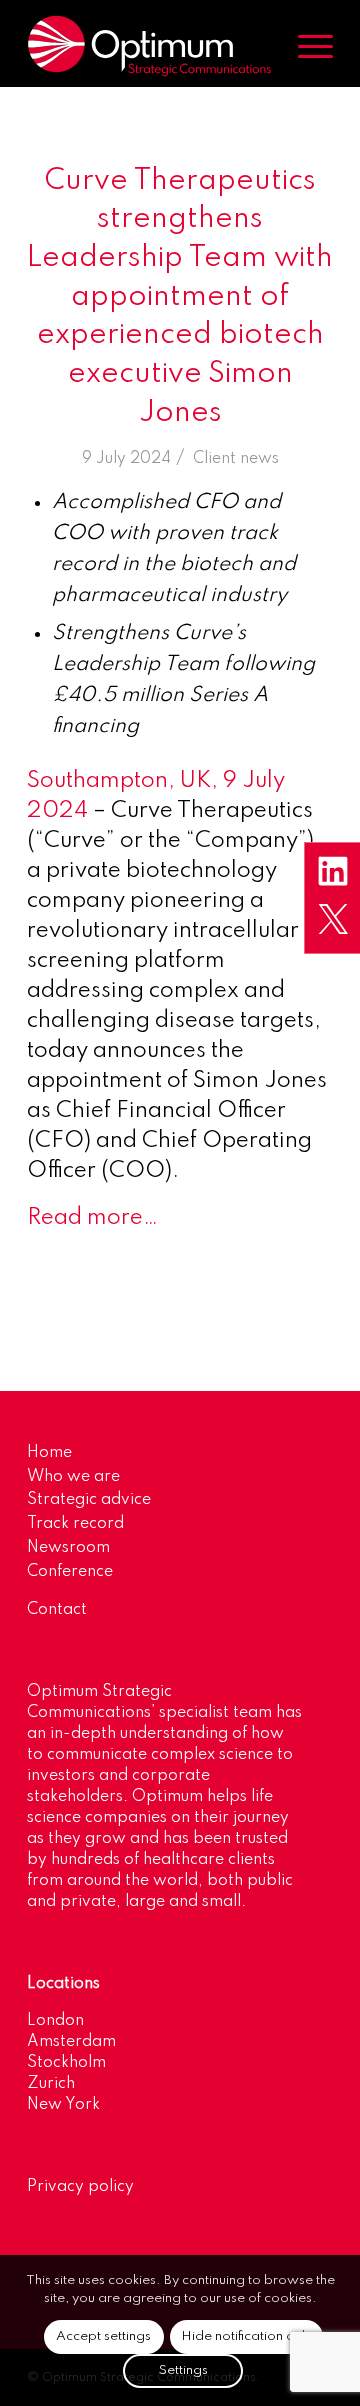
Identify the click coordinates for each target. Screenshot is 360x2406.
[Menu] (305, 46)
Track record (75, 1524)
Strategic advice (89, 1500)
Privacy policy (80, 2187)
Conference (70, 1572)
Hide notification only (246, 2336)
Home (49, 1453)
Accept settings (103, 2336)
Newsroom (68, 1548)
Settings (183, 2370)
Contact (57, 1610)
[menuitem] (305, 46)
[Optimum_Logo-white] (149, 46)
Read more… (92, 1218)
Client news (236, 459)
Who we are (73, 1477)
